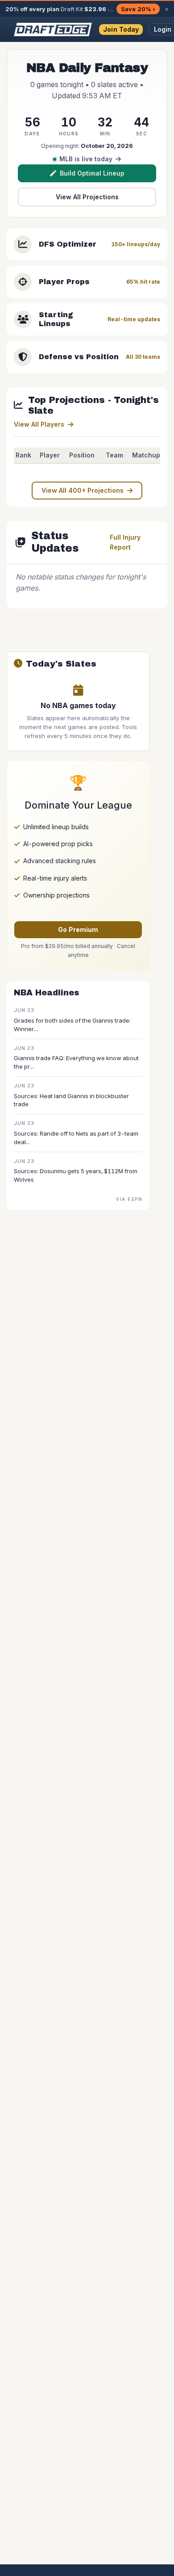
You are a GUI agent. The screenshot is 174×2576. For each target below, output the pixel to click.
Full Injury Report (125, 542)
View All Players (39, 424)
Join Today (121, 29)
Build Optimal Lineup (92, 173)
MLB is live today (86, 159)
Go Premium (78, 929)
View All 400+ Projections (83, 490)
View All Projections (87, 197)
